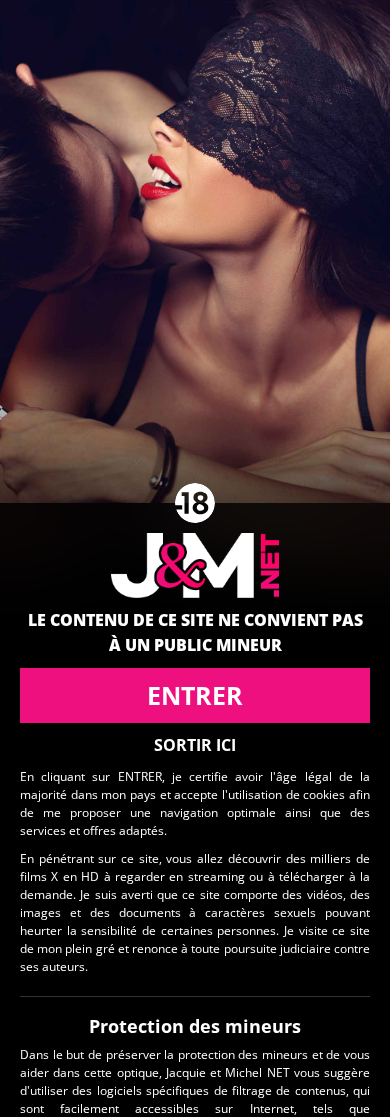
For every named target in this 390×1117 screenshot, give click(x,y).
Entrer (195, 695)
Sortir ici (195, 745)
